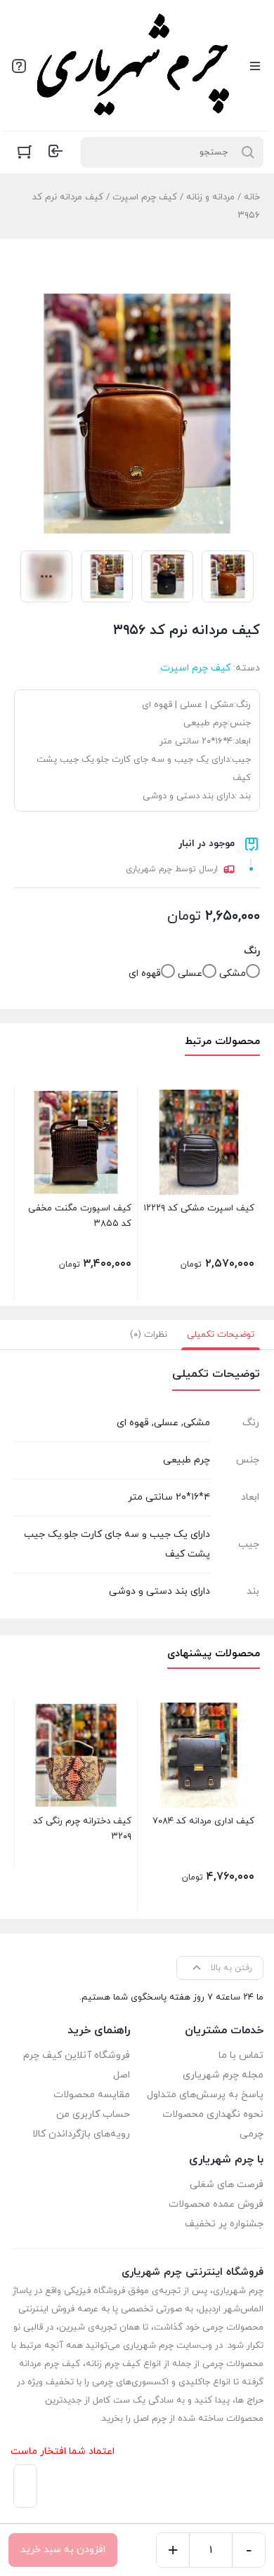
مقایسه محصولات (92, 2095)
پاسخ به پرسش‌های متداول (205, 2095)
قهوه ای (145, 973)
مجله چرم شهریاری (223, 2075)
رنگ (252, 951)
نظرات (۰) (149, 1335)
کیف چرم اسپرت (145, 197)
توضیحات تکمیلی (221, 1335)
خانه (252, 197)
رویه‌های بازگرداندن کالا (81, 2134)
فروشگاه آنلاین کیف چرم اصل (77, 2065)
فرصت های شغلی (227, 2185)
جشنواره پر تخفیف (224, 2224)
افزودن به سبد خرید (63, 2550)
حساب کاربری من (93, 2114)
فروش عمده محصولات (216, 2204)
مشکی (233, 973)
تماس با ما (241, 2055)
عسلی (190, 973)
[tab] (221, 1335)
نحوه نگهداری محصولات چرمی (213, 2124)
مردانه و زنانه (210, 197)
